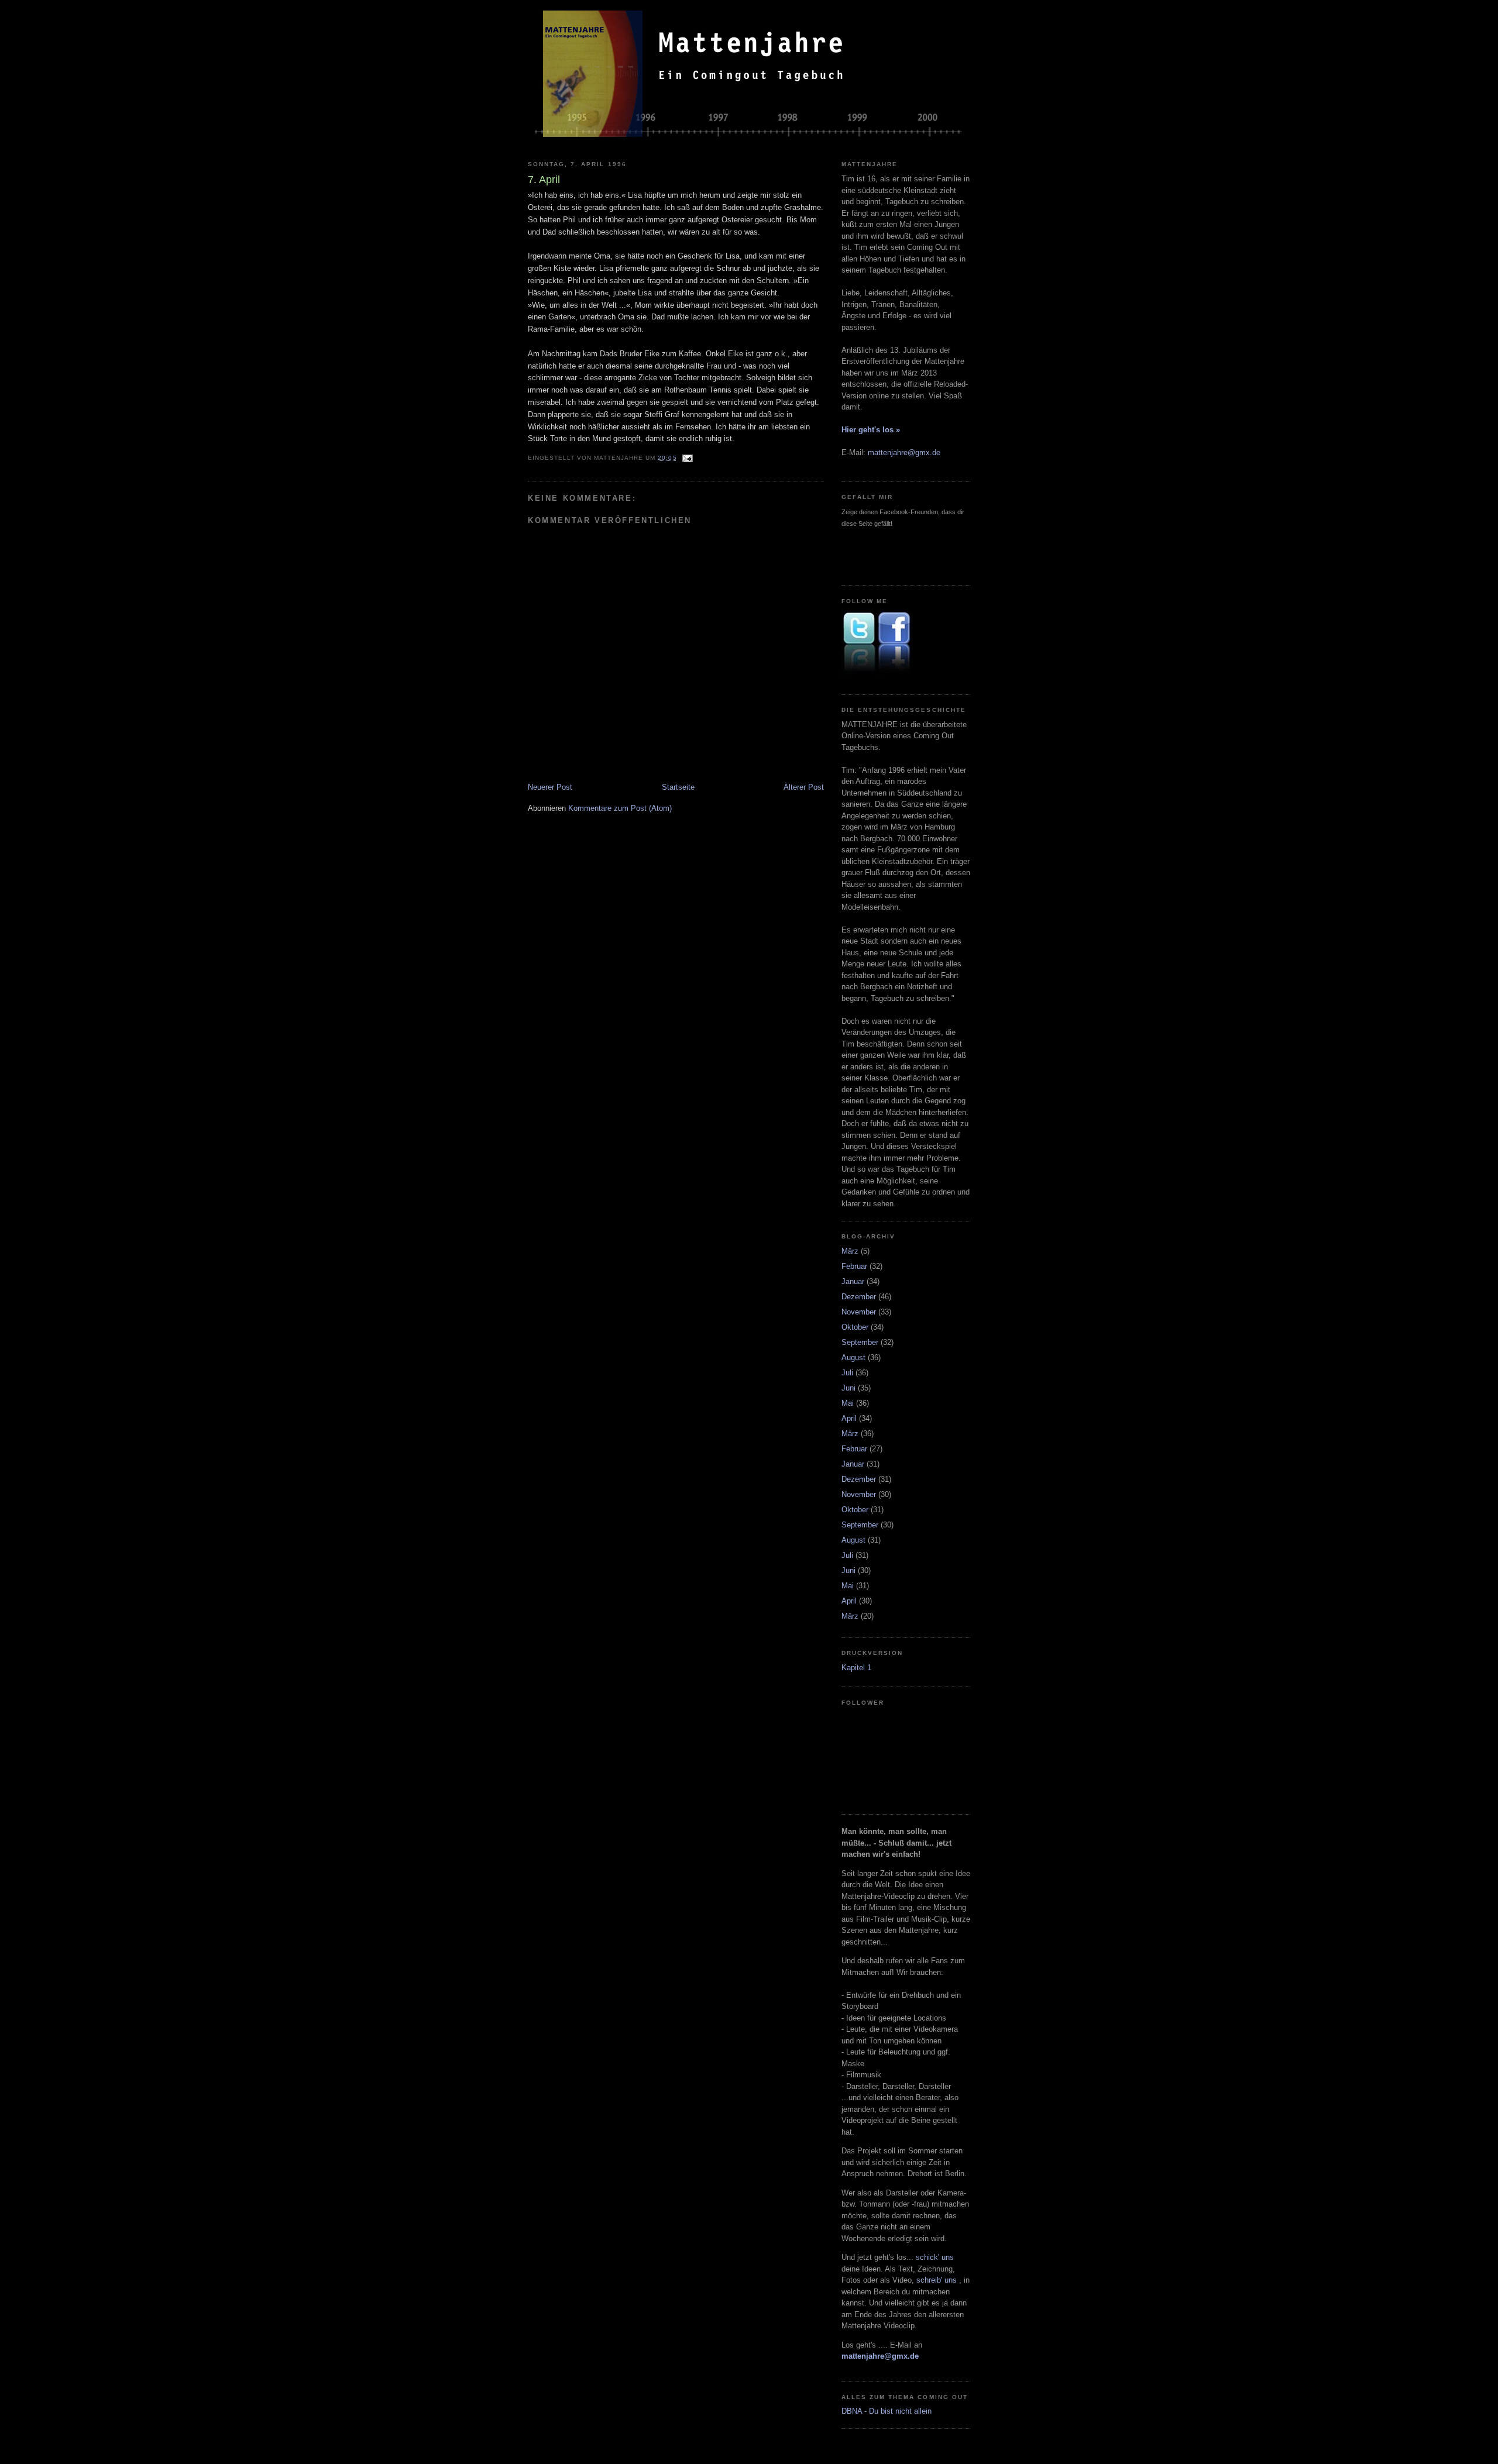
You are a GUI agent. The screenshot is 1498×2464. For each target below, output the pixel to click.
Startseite (678, 787)
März (850, 1251)
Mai (848, 1403)
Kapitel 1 (856, 1668)
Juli (847, 1373)
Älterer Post (804, 787)
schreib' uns (938, 2280)
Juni (848, 1388)
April (849, 1418)
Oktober (855, 1327)
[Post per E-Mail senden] (687, 458)
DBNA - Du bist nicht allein (887, 2411)
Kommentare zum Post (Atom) (620, 808)
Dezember (859, 1297)
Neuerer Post (550, 787)
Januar (853, 1281)
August (853, 1357)
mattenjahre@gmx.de (904, 452)
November (859, 1312)
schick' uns (935, 2257)
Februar (854, 1266)
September (860, 1342)
